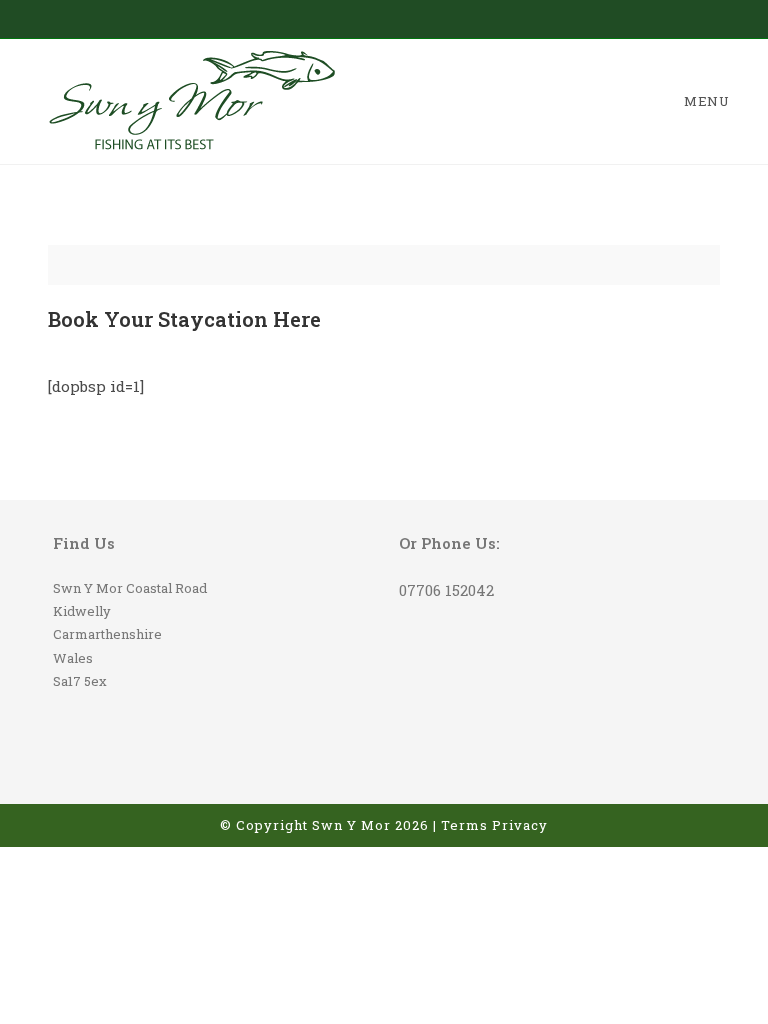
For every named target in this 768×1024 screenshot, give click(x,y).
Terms (464, 825)
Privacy (520, 825)
